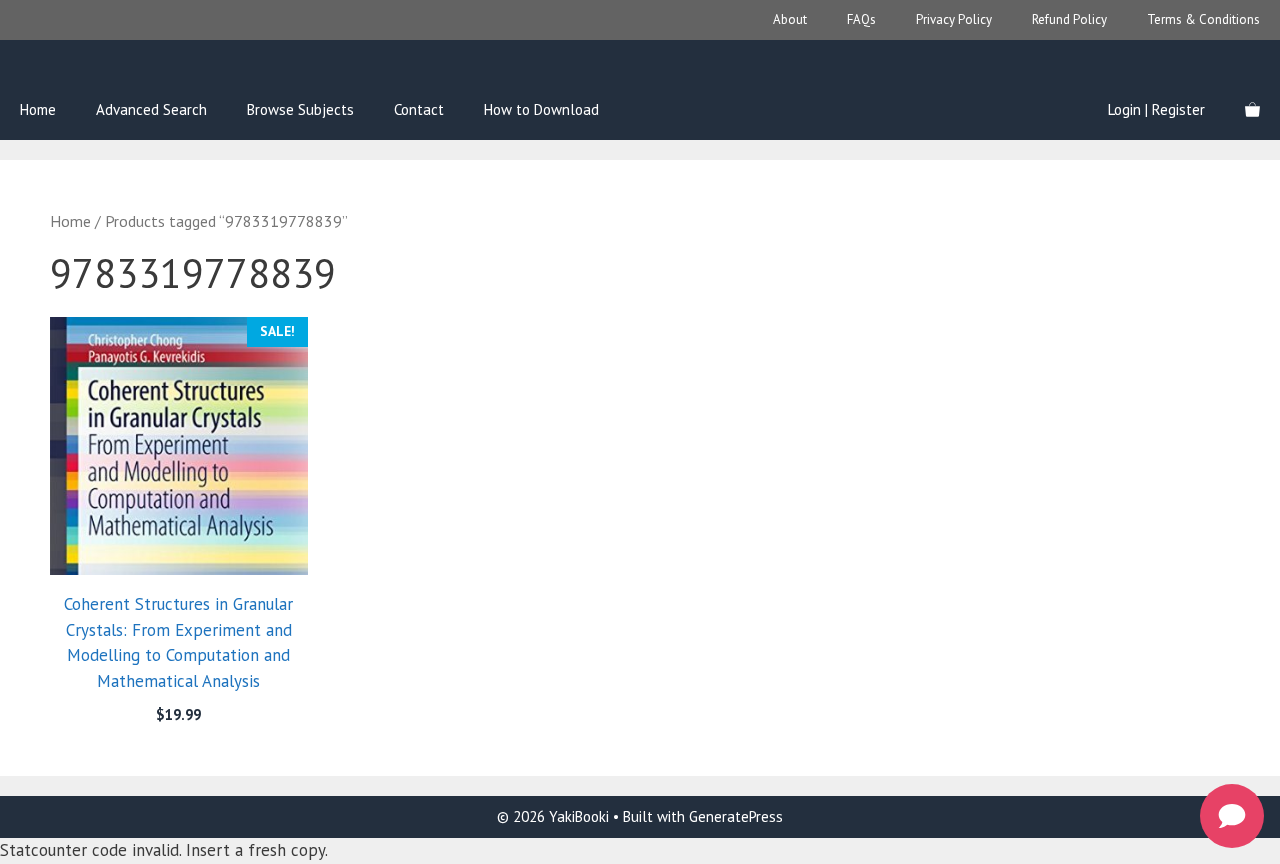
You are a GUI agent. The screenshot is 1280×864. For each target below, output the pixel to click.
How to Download (541, 109)
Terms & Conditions (1203, 19)
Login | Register (1156, 109)
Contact (419, 109)
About (790, 19)
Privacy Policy (954, 19)
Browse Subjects (300, 109)
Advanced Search (151, 109)
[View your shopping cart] (1252, 110)
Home (38, 109)
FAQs (861, 19)
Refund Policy (1069, 19)
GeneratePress (736, 816)
